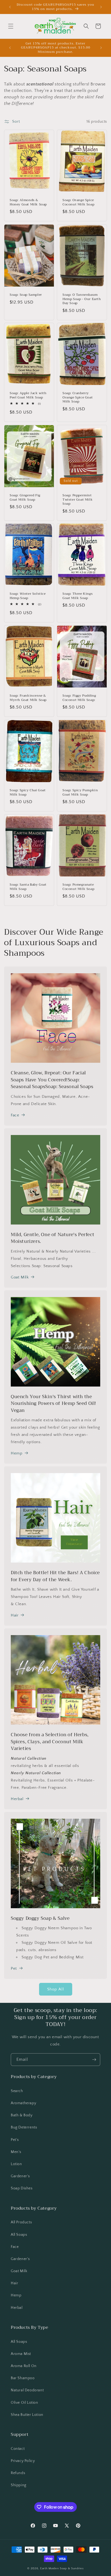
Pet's (15, 2140)
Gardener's (20, 2176)
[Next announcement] (101, 7)
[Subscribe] (94, 2060)
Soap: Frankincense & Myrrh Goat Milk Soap (28, 698)
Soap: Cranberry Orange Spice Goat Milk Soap (78, 398)
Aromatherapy (23, 2103)
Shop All (56, 1989)
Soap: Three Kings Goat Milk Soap (78, 596)
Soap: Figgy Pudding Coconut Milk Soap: (79, 698)
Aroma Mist (21, 2354)
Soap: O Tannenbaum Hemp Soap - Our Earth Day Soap (82, 299)
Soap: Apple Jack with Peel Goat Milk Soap (28, 395)
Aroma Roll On (24, 2366)
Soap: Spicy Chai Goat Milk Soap (28, 792)
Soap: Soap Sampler (26, 295)
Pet (14, 1968)
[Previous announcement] (10, 7)
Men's (16, 2152)
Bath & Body (22, 2115)
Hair (15, 1615)
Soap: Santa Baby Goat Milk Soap (28, 887)
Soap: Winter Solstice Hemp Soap (28, 596)
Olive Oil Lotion (25, 2403)
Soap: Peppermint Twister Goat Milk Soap (78, 500)
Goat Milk (20, 1277)
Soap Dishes (22, 2188)
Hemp (17, 1453)
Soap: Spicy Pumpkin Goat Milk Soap (80, 792)
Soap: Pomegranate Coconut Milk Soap (78, 887)
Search (17, 2091)
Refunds (18, 2473)
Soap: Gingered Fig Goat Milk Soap (25, 498)
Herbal (17, 1799)
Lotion (16, 2164)
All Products (21, 2222)
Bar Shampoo (23, 2378)
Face (15, 1115)
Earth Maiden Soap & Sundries (62, 2568)
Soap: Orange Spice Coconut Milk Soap (78, 202)
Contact (18, 2449)
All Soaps (19, 2235)
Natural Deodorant (27, 2390)
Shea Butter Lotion (27, 2415)
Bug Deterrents (24, 2127)
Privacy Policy (23, 2461)
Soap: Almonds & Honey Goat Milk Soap (28, 202)
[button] (11, 26)
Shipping (19, 2485)
